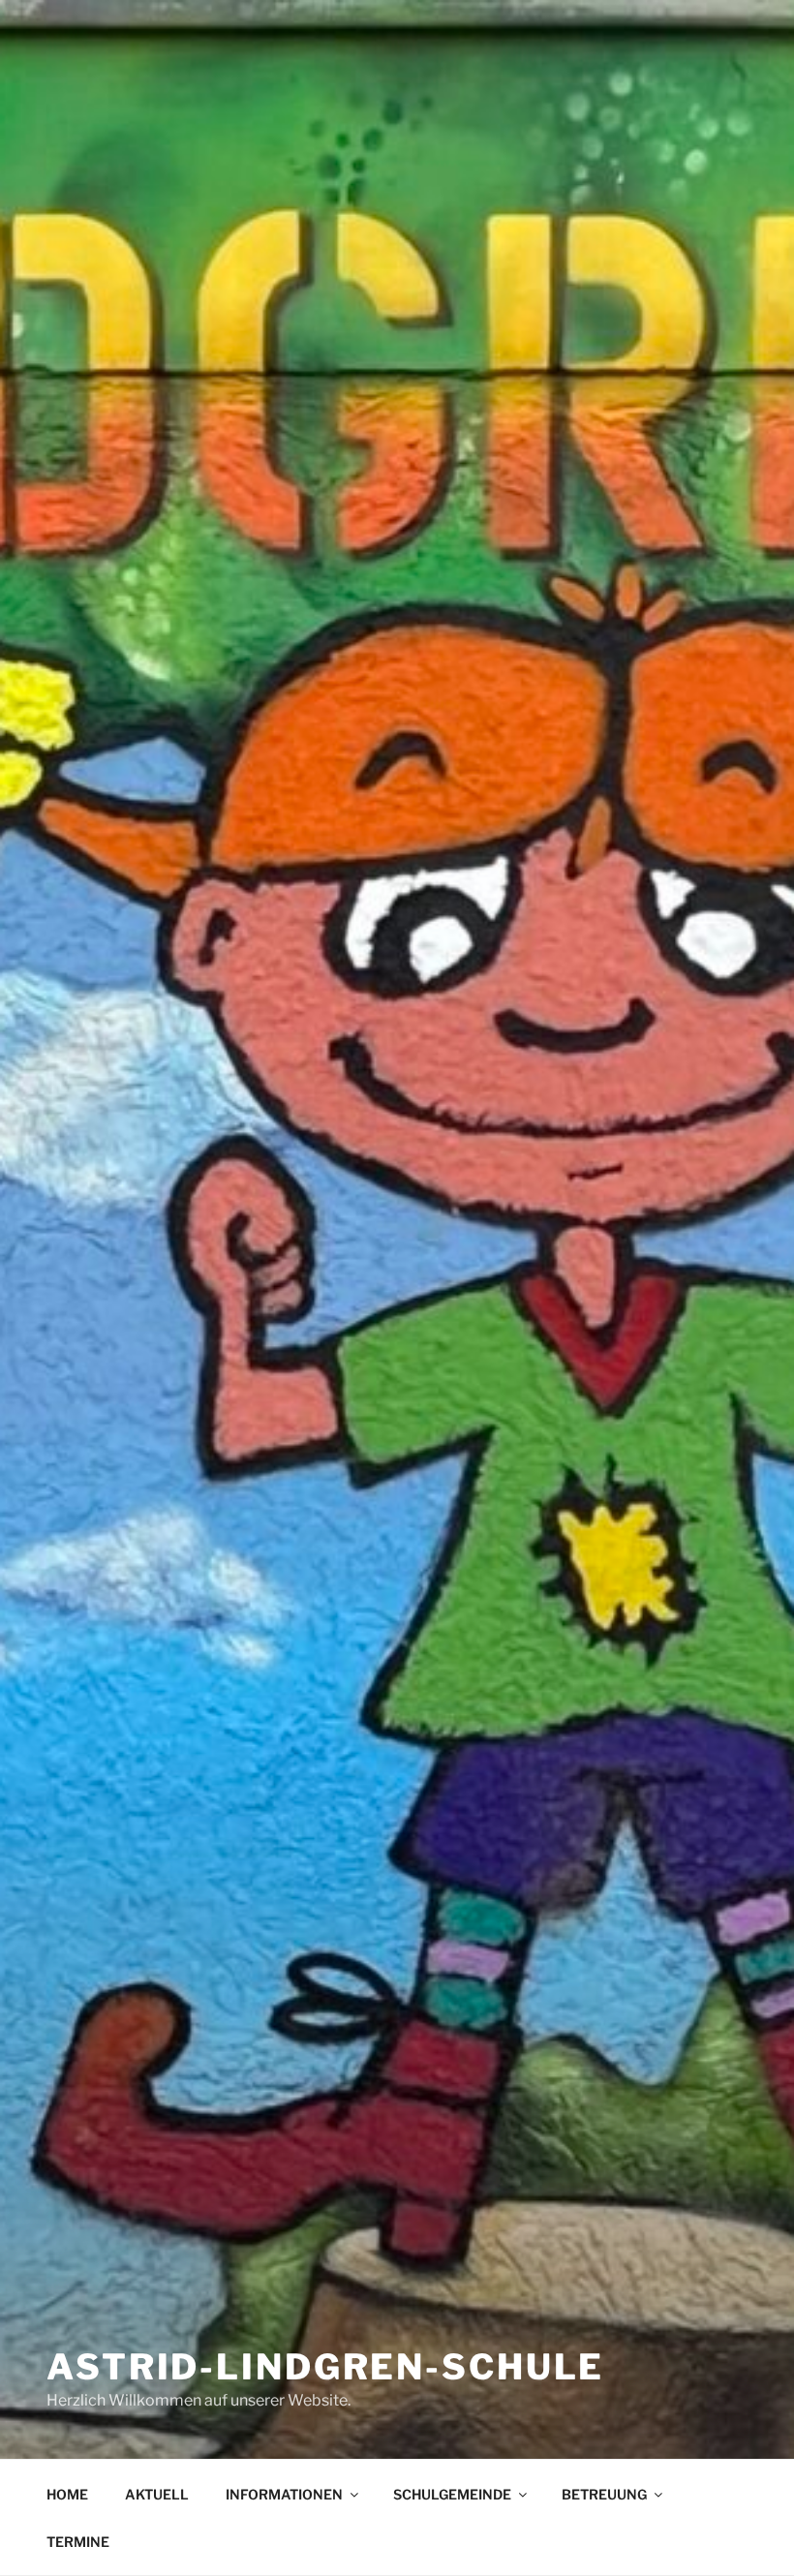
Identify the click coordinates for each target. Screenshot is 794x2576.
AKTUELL (157, 2494)
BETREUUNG (604, 2494)
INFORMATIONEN (284, 2494)
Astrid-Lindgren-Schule (325, 2367)
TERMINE (78, 2542)
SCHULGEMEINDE (452, 2494)
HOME (67, 2494)
